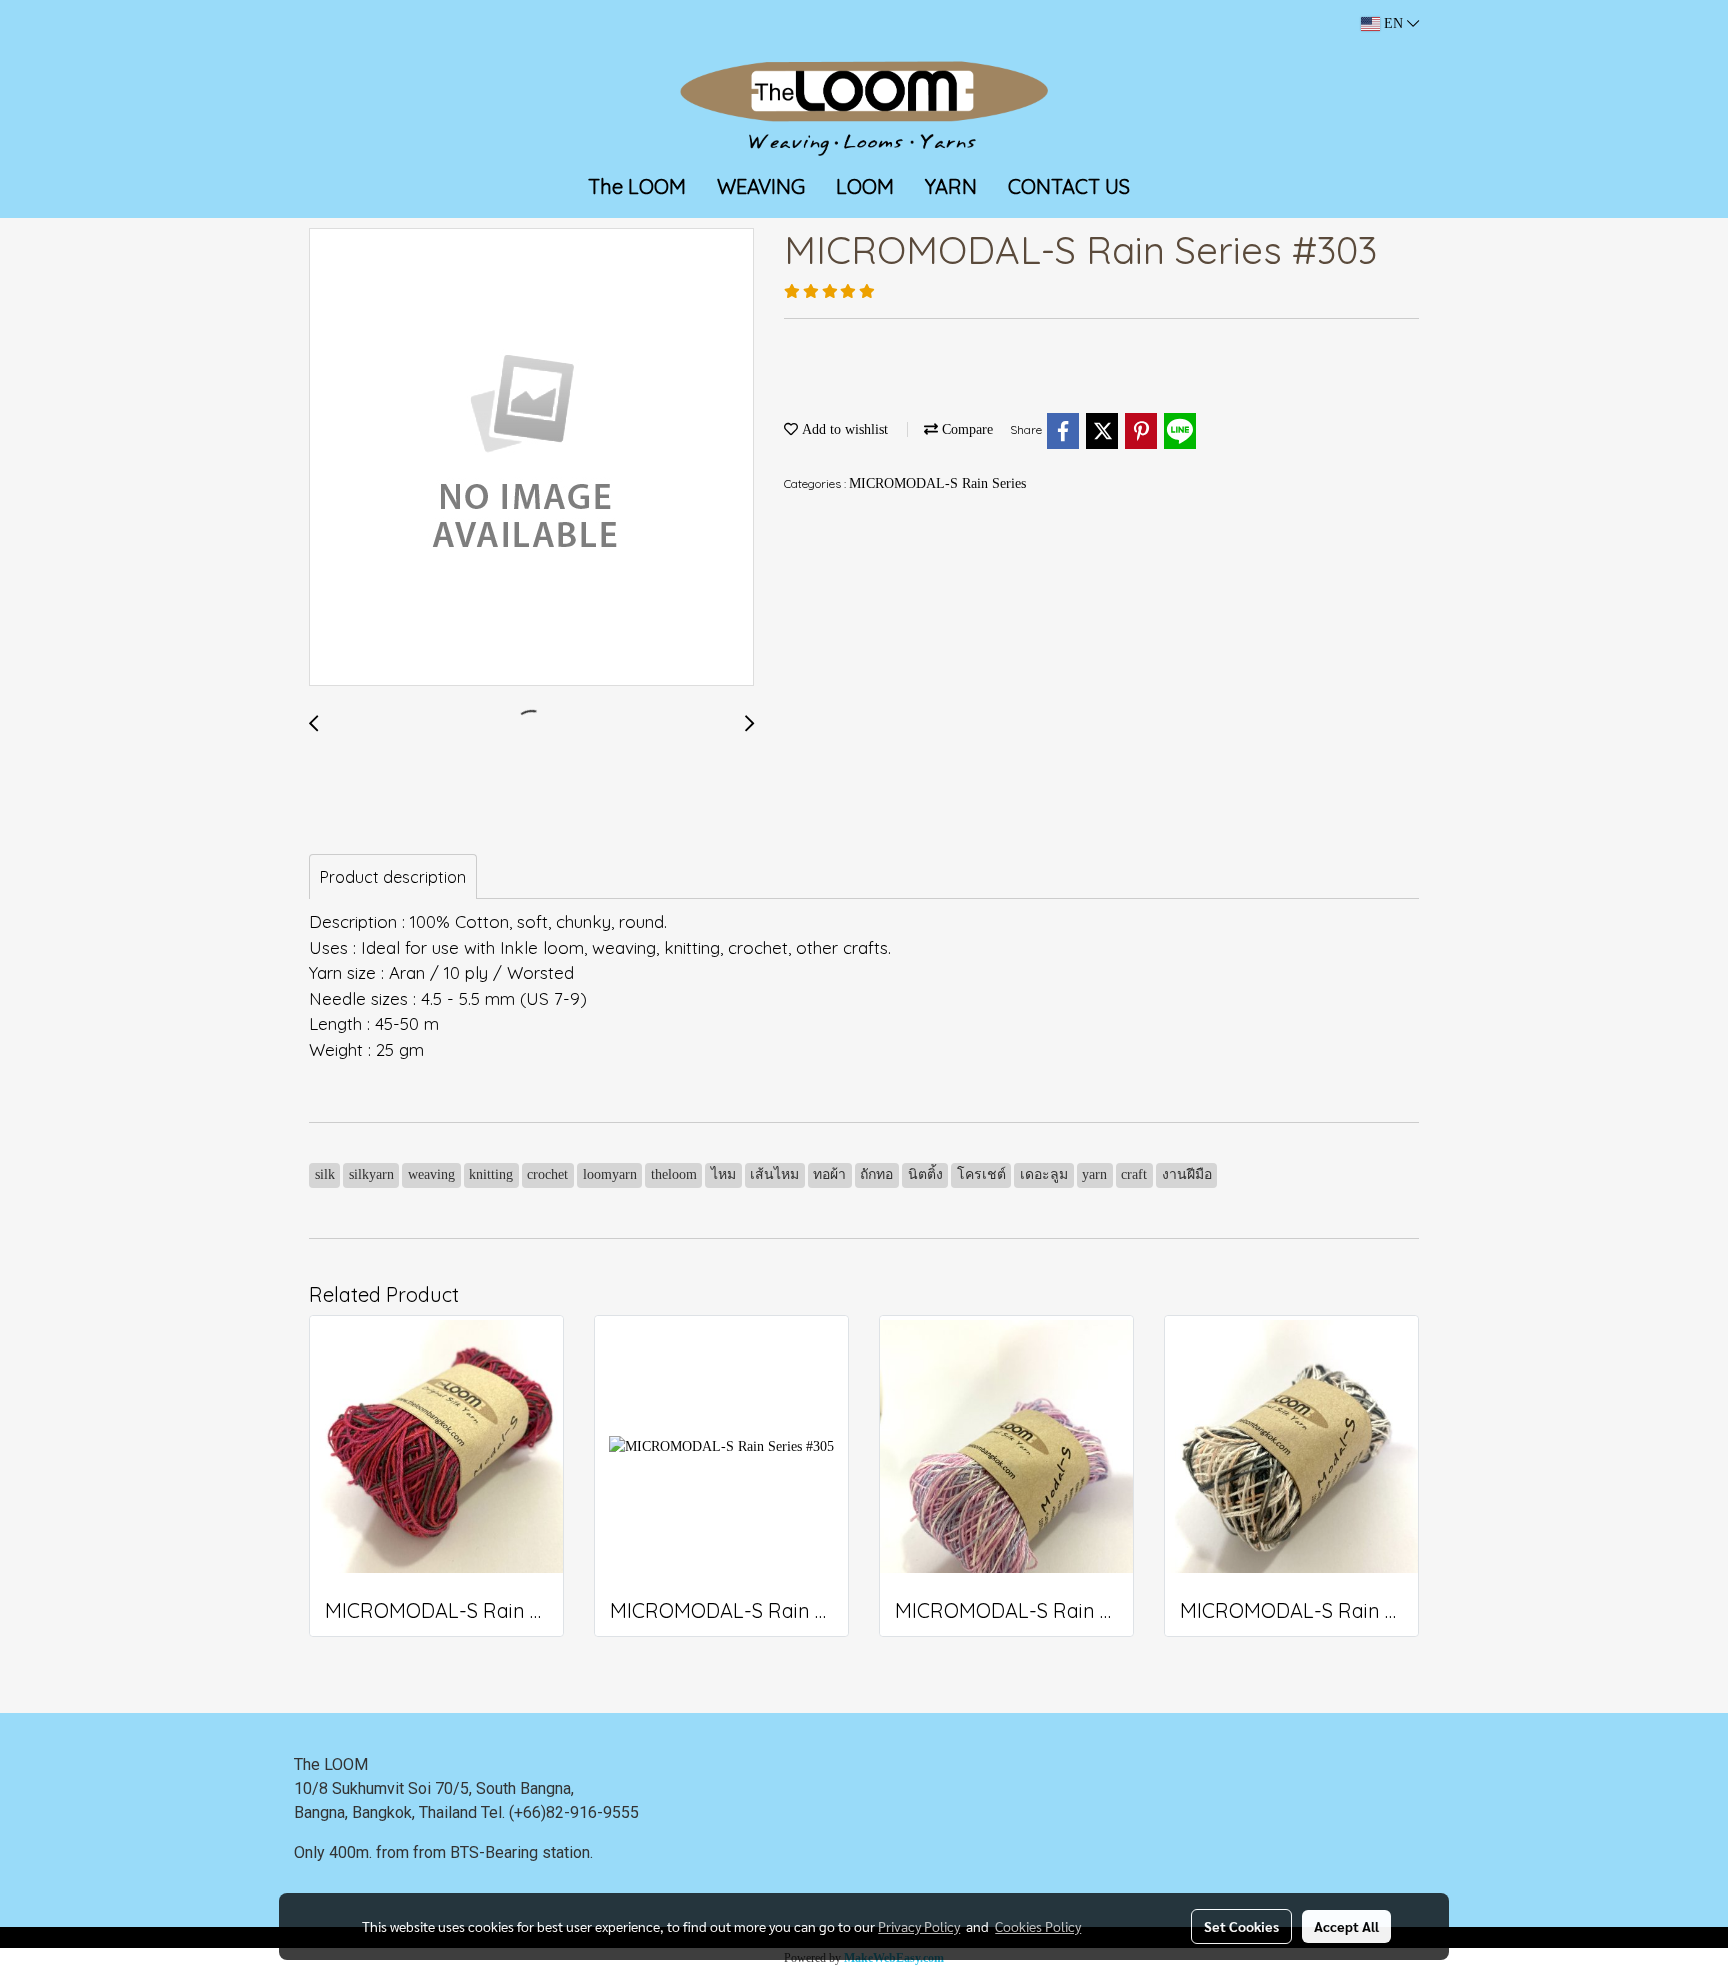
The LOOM (637, 186)
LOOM (865, 186)
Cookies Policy (1038, 1926)
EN (1393, 23)
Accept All (1346, 1926)
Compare (965, 429)
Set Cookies (1241, 1926)
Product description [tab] (393, 877)
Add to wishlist (843, 429)
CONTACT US (1069, 186)
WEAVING (761, 186)
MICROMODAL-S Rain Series (937, 483)
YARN (951, 186)
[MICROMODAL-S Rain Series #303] (531, 458)
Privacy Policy (919, 1926)
